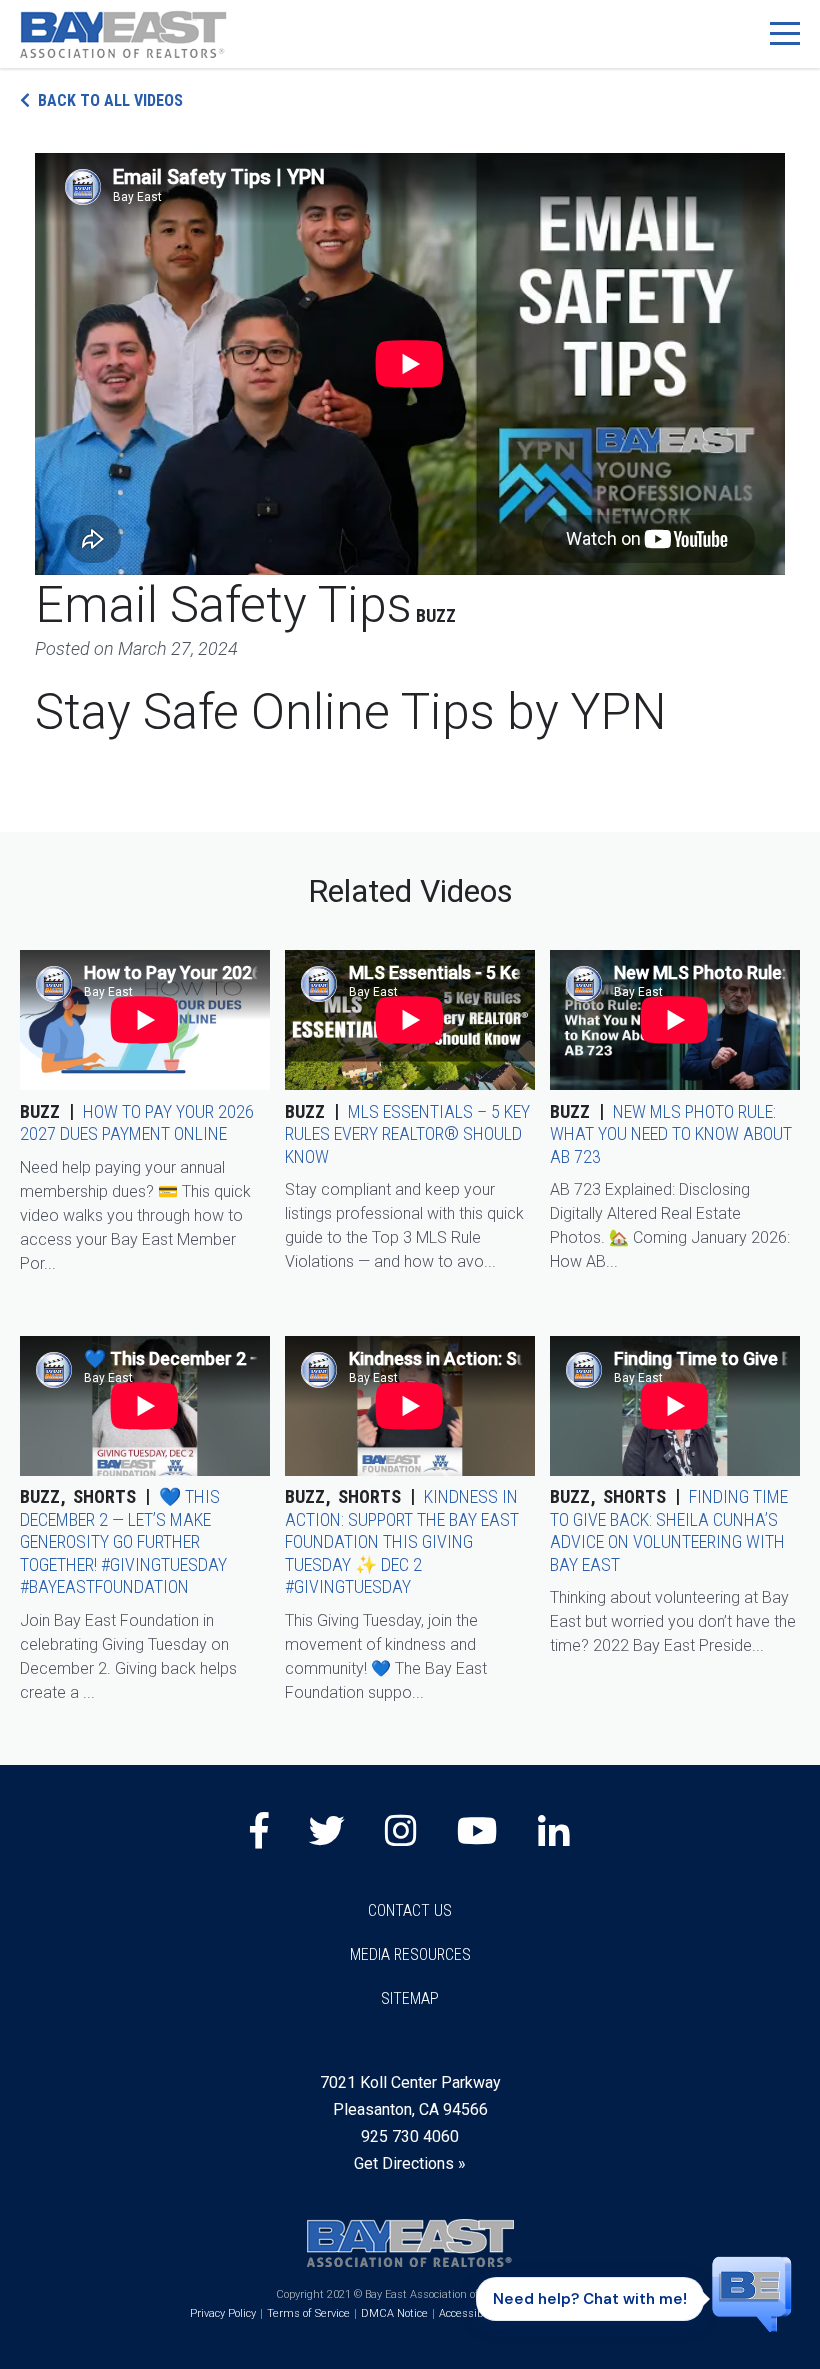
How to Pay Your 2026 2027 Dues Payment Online (137, 1123)
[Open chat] (752, 2293)
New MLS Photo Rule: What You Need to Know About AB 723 (671, 1134)
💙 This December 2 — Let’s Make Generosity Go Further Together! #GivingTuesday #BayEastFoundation (123, 1541)
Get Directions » (410, 2163)
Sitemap (410, 1998)
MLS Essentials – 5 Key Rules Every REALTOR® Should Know (407, 1134)
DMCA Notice (394, 2313)
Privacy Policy (223, 2313)
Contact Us (410, 1910)
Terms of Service (308, 2313)
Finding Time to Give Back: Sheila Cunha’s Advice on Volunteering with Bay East (669, 1530)
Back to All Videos (110, 100)
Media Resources (410, 1954)
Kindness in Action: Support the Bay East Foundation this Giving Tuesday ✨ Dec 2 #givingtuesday (402, 1541)
